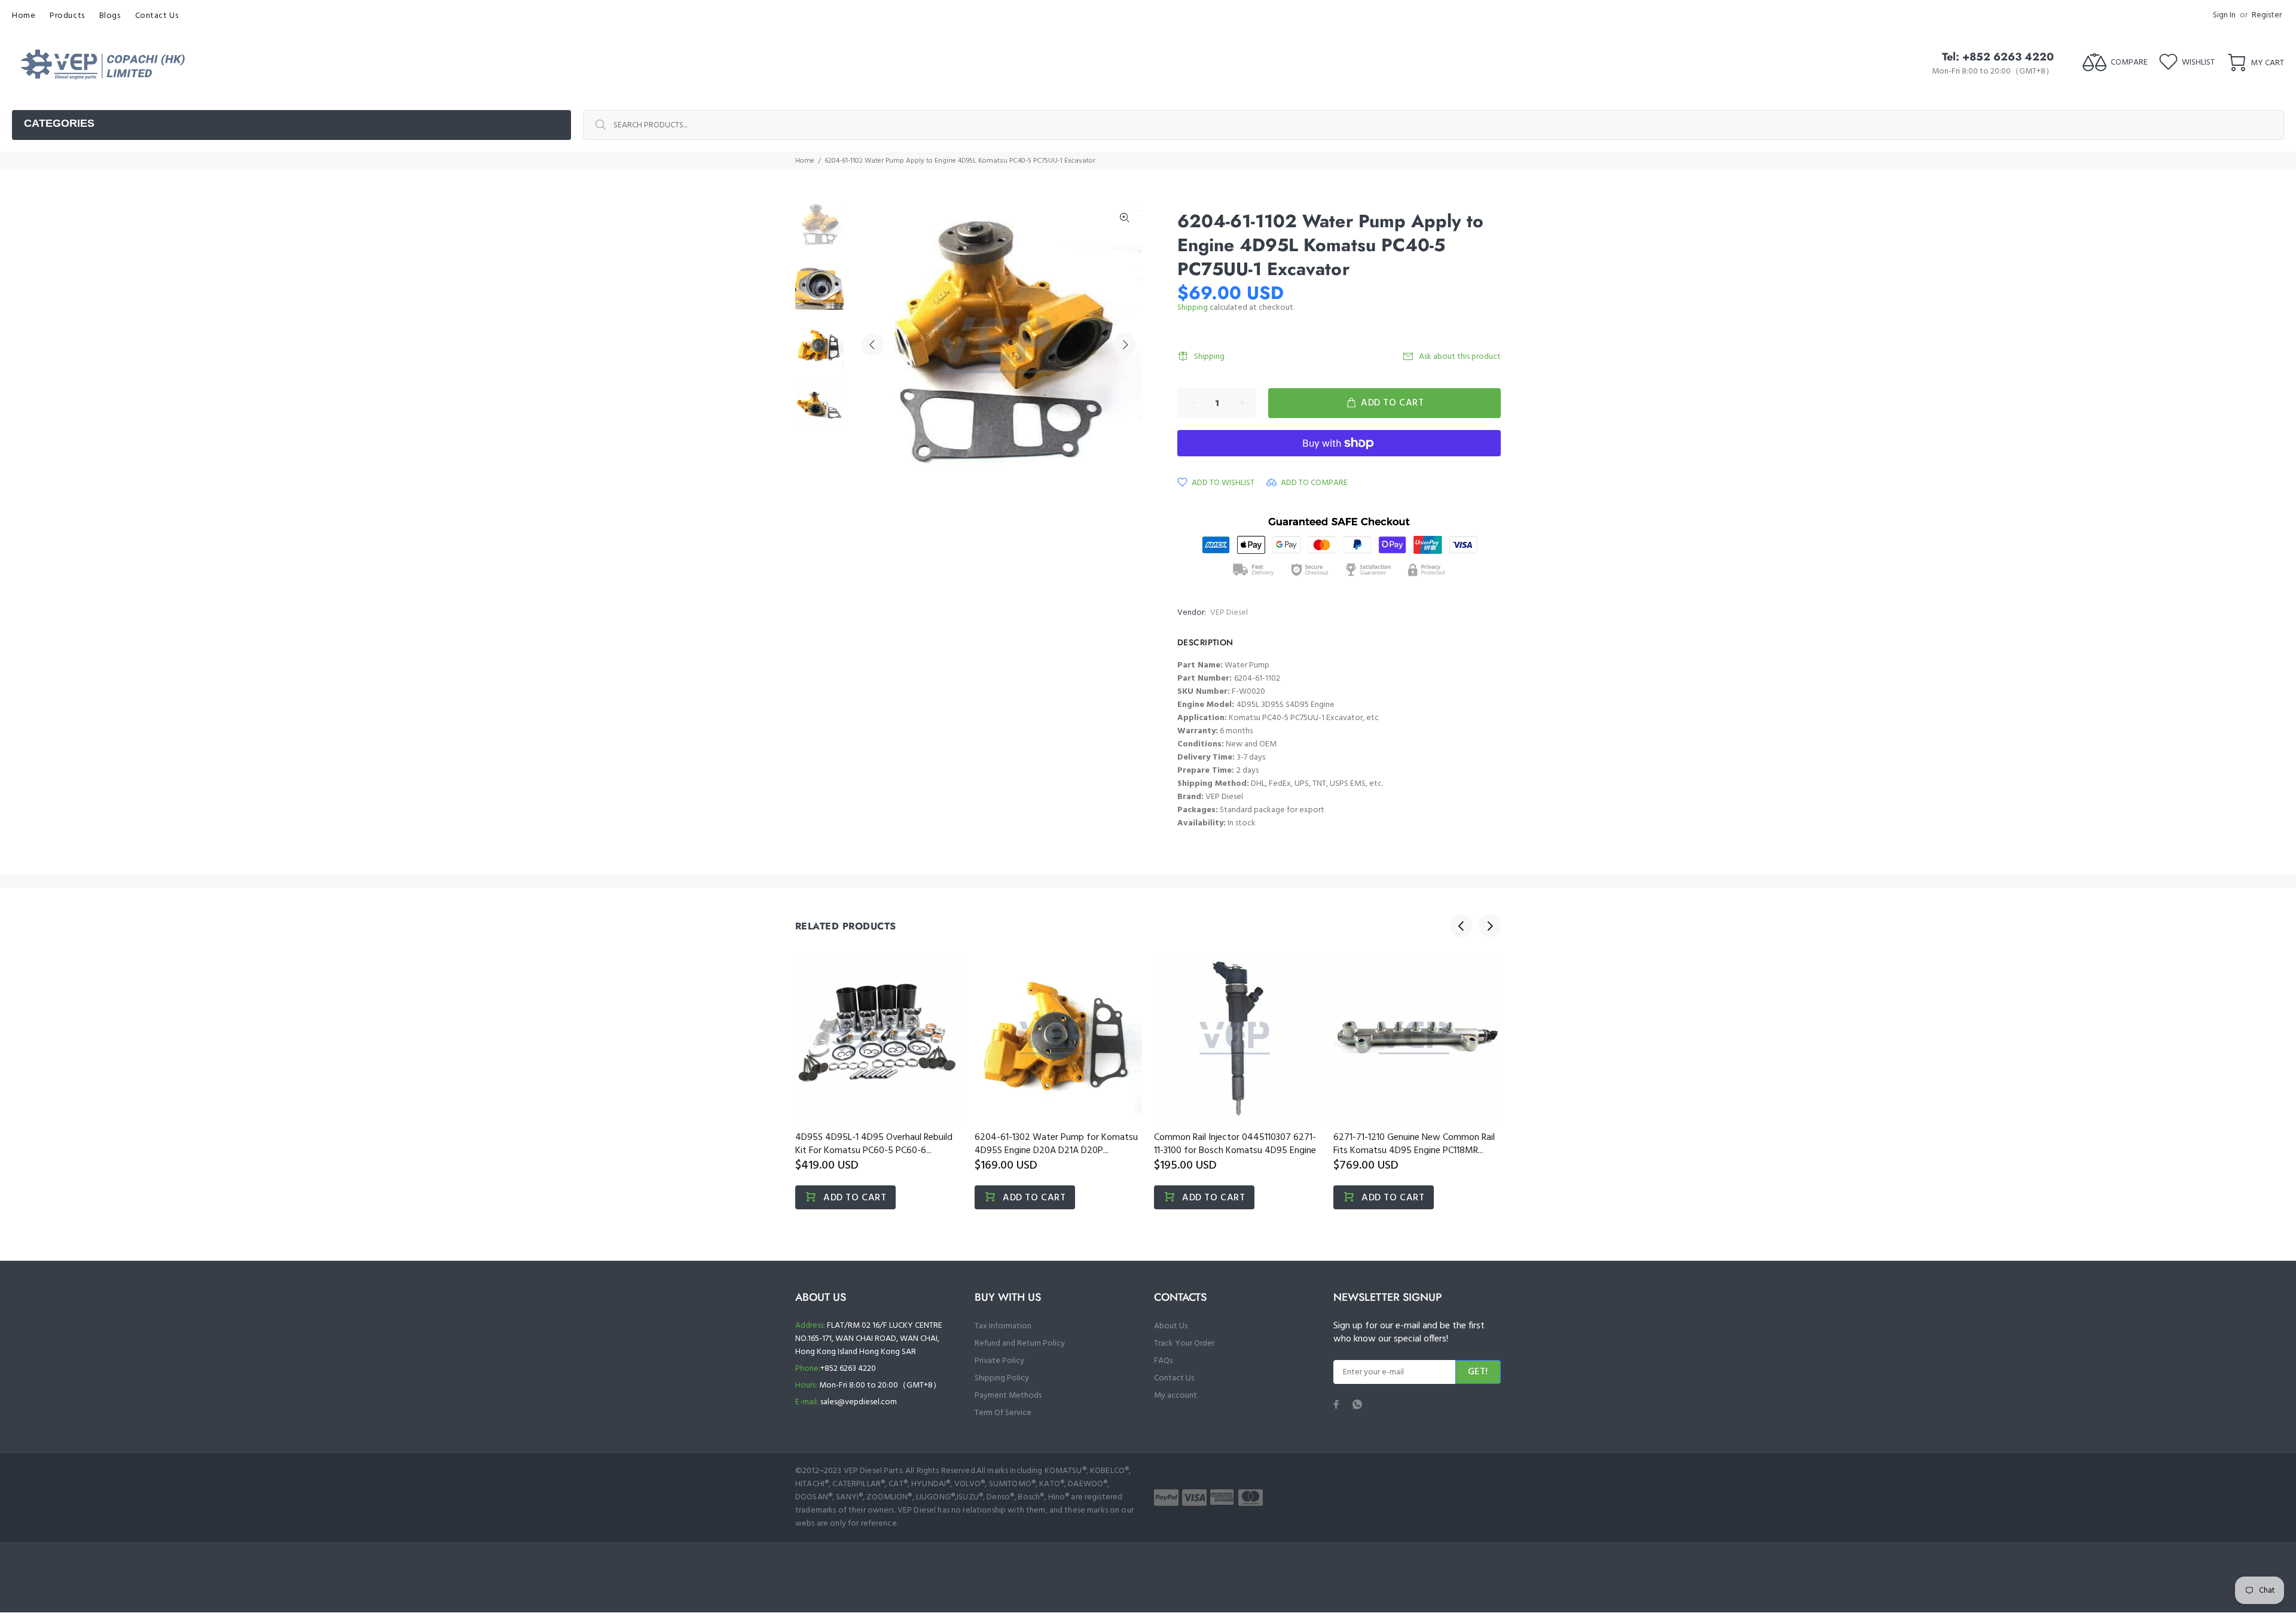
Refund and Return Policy (1020, 1344)
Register (2267, 15)
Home (805, 161)
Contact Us (1174, 1378)
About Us (1171, 1326)
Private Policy (999, 1361)
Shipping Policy (1002, 1378)
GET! (1478, 1372)
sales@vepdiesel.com (859, 1402)
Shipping (1193, 308)
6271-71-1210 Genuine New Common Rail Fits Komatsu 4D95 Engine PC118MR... (1414, 1144)
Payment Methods (1008, 1396)
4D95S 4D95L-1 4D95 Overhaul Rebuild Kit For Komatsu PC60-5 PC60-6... (874, 1144)
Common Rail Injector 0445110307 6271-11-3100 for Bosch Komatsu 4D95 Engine (1235, 1144)
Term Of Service (1003, 1413)
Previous (872, 344)
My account (1176, 1396)
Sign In (2224, 15)
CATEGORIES (59, 123)
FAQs (1163, 1361)
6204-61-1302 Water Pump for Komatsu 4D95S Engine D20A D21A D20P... (1056, 1144)
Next (1125, 344)
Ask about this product (1460, 357)
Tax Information (1003, 1326)
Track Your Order (1184, 1344)
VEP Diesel (1229, 613)
